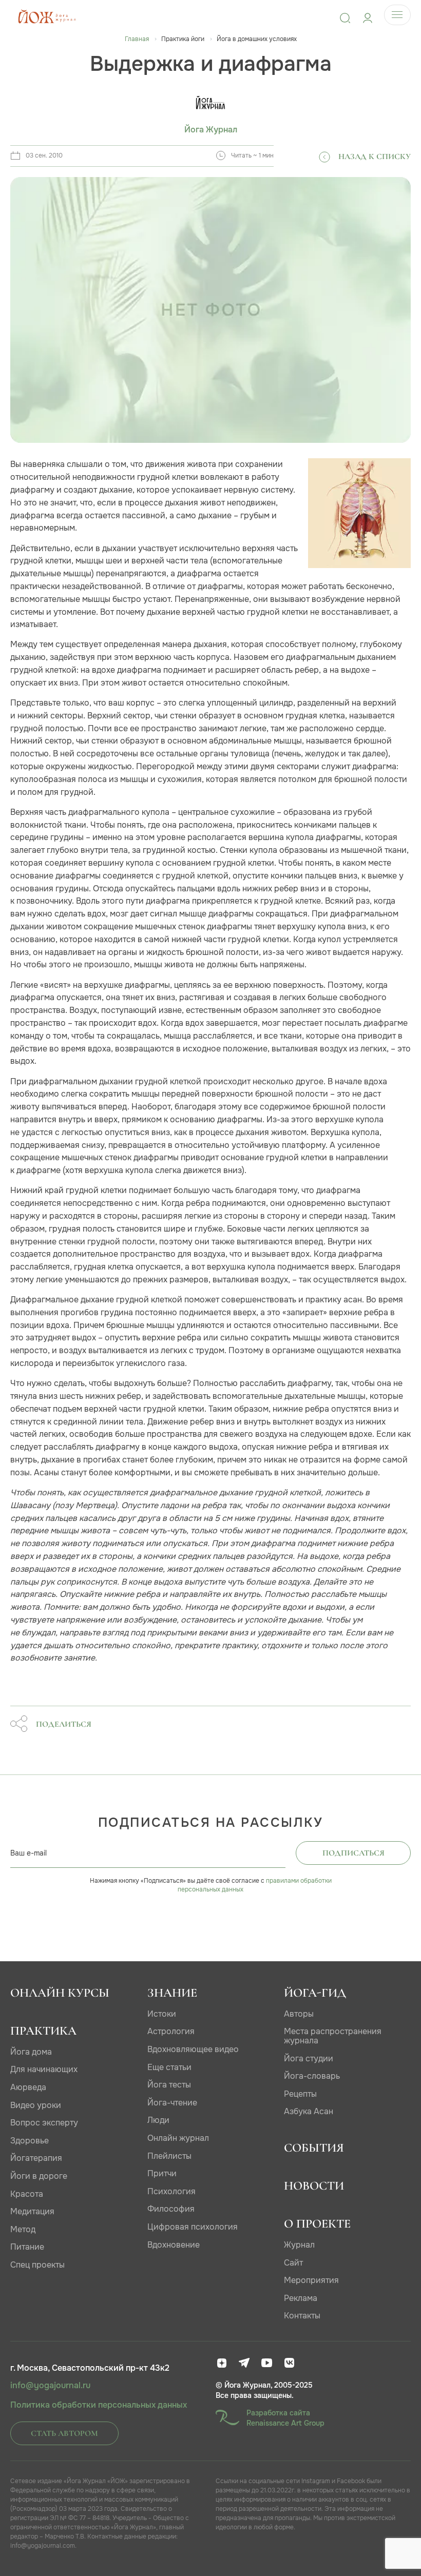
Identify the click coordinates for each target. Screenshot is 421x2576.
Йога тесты (169, 2085)
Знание (172, 1993)
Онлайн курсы (60, 1993)
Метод (23, 2229)
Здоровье (30, 2141)
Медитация (32, 2211)
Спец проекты (37, 2265)
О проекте (317, 2224)
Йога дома (31, 2052)
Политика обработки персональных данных (99, 2405)
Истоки (162, 2014)
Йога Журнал (211, 130)
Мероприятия (311, 2280)
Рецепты (300, 2094)
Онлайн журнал (178, 2138)
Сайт (293, 2263)
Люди (158, 2120)
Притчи (162, 2173)
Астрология (171, 2031)
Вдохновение (174, 2245)
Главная (137, 39)
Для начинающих (44, 2069)
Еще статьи (169, 2067)
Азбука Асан (309, 2111)
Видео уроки (36, 2105)
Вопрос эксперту (44, 2123)
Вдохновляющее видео (193, 2049)
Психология (171, 2191)
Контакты (302, 2316)
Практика (43, 2031)
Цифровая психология (193, 2227)
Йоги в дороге (39, 2176)
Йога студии (309, 2058)
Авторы (299, 2014)
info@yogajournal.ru (50, 2386)
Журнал (299, 2245)
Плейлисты (169, 2156)
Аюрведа (28, 2087)
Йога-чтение (172, 2103)
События (314, 2148)
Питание (27, 2247)
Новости (314, 2186)
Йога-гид (315, 1993)
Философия (171, 2209)
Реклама (301, 2298)
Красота (27, 2194)
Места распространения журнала (333, 2036)
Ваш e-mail (28, 1853)
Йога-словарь (312, 2076)
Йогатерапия (36, 2158)
